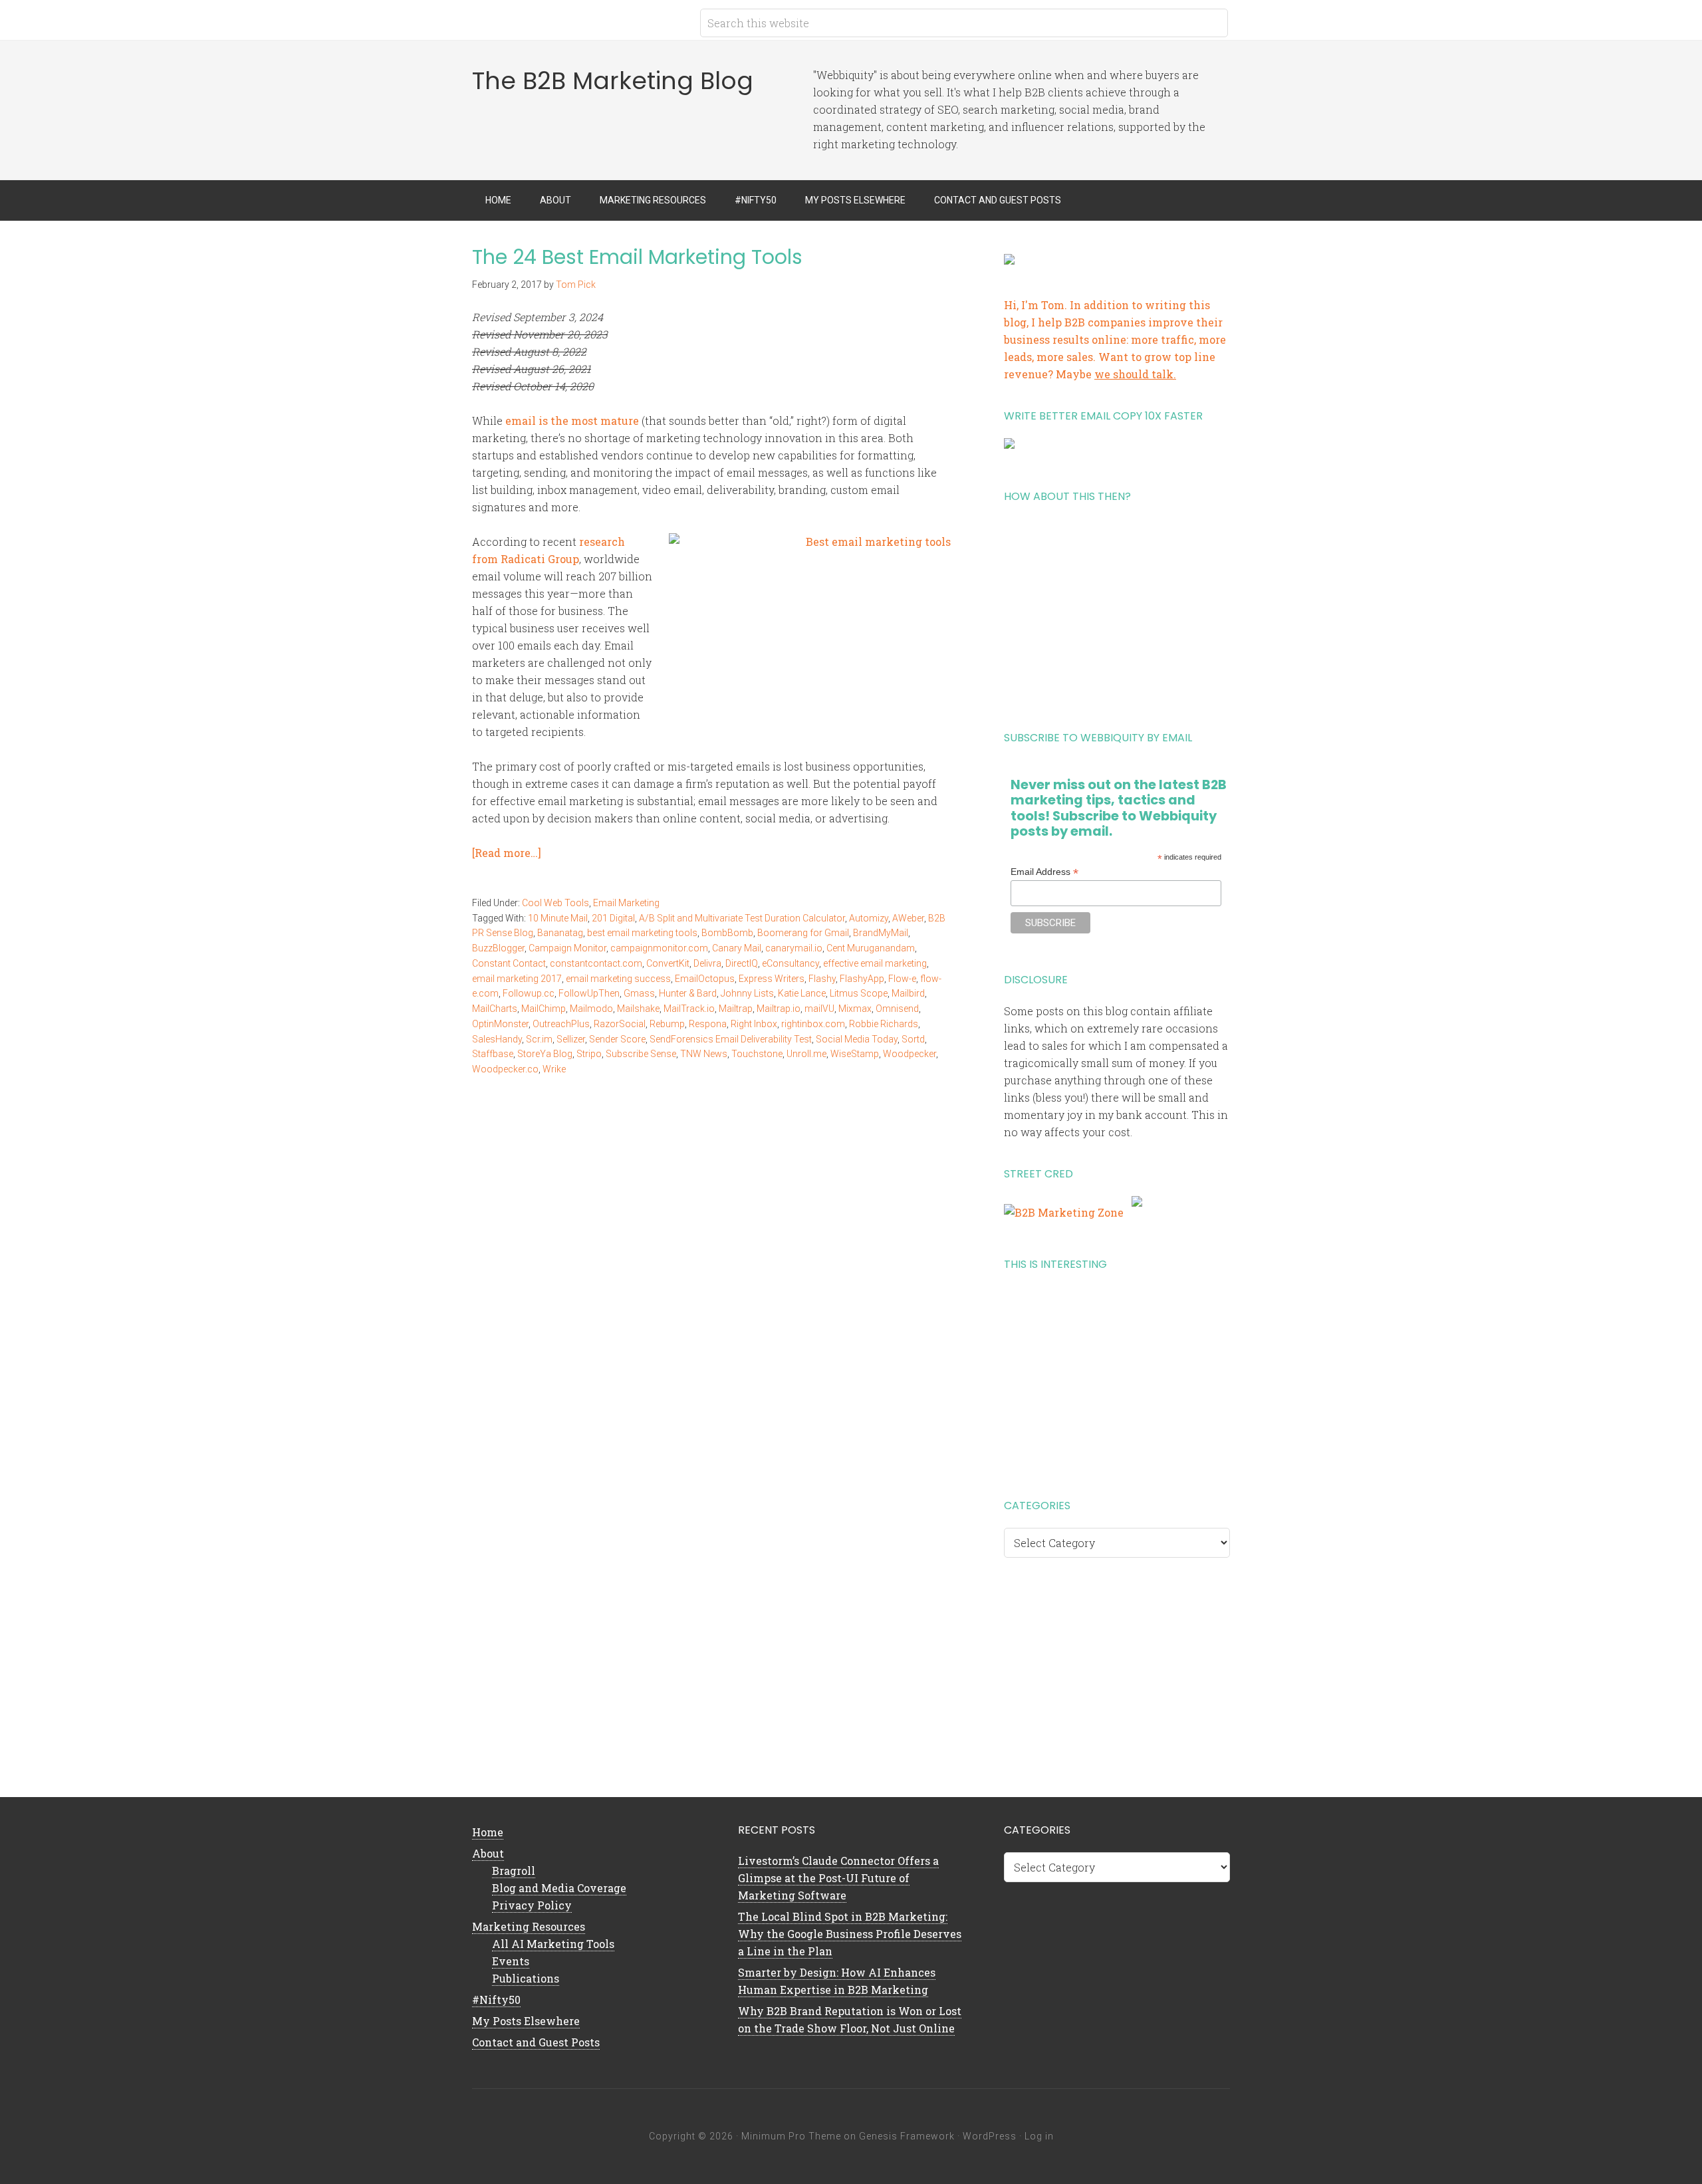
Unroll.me (806, 1054)
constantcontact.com (596, 963)
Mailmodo (591, 1009)
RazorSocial (620, 1024)
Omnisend (897, 1009)
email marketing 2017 (517, 979)
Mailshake (638, 1009)
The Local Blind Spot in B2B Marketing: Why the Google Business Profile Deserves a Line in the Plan (850, 1934)
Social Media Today (857, 1039)
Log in (1039, 2136)
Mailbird (908, 993)
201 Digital (613, 918)
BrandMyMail (881, 933)
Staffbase (493, 1054)
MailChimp (544, 1009)
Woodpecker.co (505, 1069)
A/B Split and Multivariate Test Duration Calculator (742, 918)
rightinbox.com (813, 1024)
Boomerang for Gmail (803, 933)
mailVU (819, 1009)
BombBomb (727, 933)
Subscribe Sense (641, 1054)
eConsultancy (790, 963)
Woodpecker (910, 1054)
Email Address (1044, 872)
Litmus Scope (859, 993)
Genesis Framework (907, 2136)
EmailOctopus (705, 979)
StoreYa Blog (545, 1054)
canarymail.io (794, 948)
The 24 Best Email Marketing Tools (637, 257)
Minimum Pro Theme (791, 2136)
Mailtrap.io (779, 1009)
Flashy (822, 979)
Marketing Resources (529, 1926)
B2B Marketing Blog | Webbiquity (578, 20)
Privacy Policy (532, 1905)
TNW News (704, 1054)
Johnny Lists (747, 993)
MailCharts (495, 1009)
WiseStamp (855, 1054)
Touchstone (757, 1054)
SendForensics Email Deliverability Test (731, 1039)
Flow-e (902, 979)
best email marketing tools (642, 933)
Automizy (869, 918)
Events (511, 1961)
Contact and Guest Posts (536, 2042)
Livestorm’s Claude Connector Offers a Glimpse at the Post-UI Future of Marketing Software (838, 1878)
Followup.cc (529, 993)
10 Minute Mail (558, 918)
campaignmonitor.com (659, 948)
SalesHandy (497, 1039)
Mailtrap (736, 1009)
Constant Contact (509, 963)
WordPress (990, 2136)
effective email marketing (875, 963)
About (488, 1853)
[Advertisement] (1117, 612)
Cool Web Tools (555, 903)
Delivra (707, 963)
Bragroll (514, 1871)
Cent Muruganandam (871, 948)
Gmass (639, 993)
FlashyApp (862, 979)
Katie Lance (802, 993)
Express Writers (772, 979)
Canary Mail (737, 948)
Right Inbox (754, 1024)
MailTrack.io (689, 1009)
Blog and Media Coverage (559, 1888)
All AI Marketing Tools (553, 1944)
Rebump (667, 1024)
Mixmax (855, 1009)
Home (488, 1832)
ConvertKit (668, 963)
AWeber (908, 918)
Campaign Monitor (567, 948)
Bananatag (560, 933)
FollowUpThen (589, 993)
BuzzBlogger (498, 948)
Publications (526, 1978)
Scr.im (539, 1039)
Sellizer (571, 1039)
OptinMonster (500, 1024)
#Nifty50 (496, 2000)
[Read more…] (507, 853)
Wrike (554, 1069)
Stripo (589, 1054)
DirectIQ (742, 963)
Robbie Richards (884, 1024)
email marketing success (618, 979)
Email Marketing (626, 903)
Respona (708, 1024)
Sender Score (617, 1039)
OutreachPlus (561, 1024)
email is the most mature (572, 421)
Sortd (913, 1039)
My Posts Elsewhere (526, 2021)
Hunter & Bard (688, 993)
